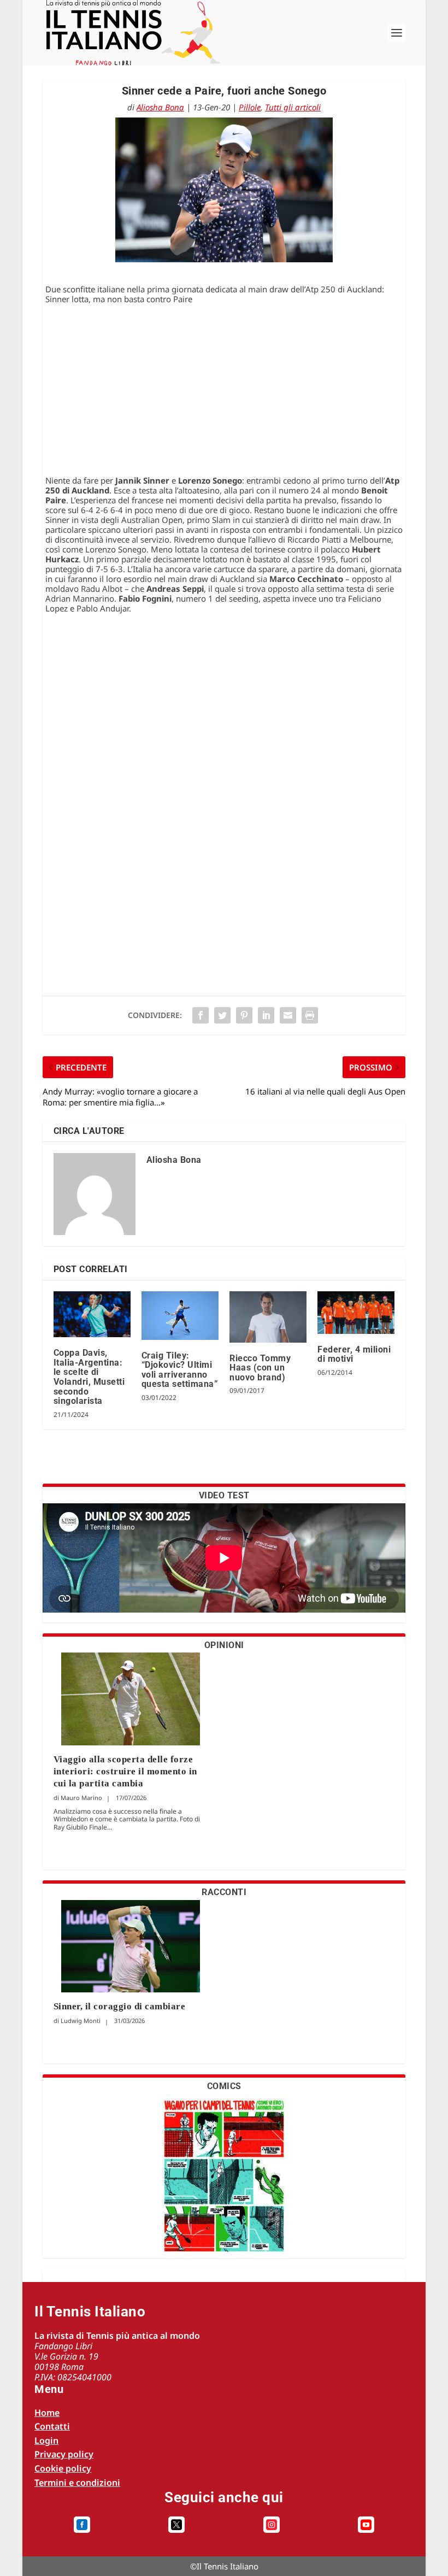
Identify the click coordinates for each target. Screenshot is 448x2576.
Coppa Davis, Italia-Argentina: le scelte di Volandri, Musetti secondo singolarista (89, 1377)
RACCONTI (224, 1892)
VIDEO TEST (224, 1495)
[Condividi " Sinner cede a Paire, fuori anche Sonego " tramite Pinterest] (244, 1015)
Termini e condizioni (77, 2483)
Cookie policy (63, 2468)
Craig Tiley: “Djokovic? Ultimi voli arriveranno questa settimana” (180, 1370)
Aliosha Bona (160, 107)
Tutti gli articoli (293, 107)
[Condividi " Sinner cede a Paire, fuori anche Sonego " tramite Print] (310, 1015)
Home (47, 2413)
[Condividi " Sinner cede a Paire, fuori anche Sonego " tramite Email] (288, 1015)
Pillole (250, 107)
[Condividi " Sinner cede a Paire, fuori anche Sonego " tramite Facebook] (201, 1015)
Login (46, 2440)
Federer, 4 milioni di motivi (354, 1354)
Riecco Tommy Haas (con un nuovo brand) (260, 1368)
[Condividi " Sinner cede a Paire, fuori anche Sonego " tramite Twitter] (222, 1015)
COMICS (224, 2086)
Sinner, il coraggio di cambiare (120, 2006)
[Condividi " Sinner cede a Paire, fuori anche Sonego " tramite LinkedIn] (266, 1015)
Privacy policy (64, 2454)
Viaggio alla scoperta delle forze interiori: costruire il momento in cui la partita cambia (125, 1771)
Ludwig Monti (81, 2021)
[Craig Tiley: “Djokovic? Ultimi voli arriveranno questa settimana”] (180, 1316)
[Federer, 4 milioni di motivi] (356, 1313)
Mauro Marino (81, 1798)
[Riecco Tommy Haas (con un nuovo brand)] (268, 1317)
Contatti (52, 2426)
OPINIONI (224, 1645)
